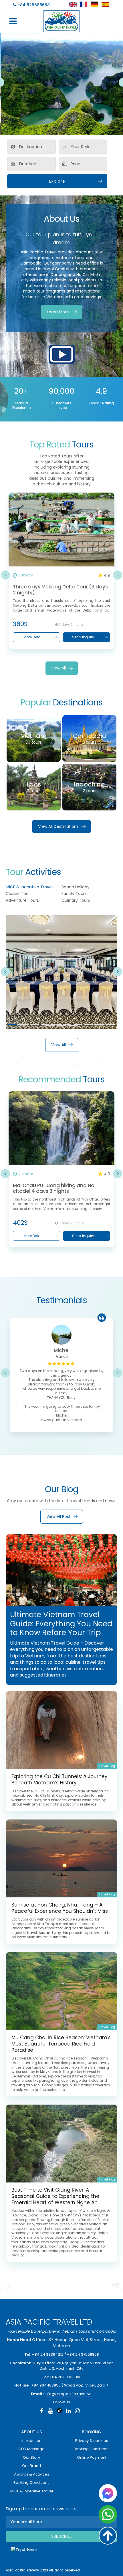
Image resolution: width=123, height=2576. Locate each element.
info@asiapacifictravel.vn (68, 2394)
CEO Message (31, 2449)
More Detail (35, 637)
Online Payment (92, 2457)
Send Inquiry (85, 637)
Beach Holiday (76, 887)
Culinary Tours (76, 900)
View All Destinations (58, 826)
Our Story (31, 2457)
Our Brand (31, 2466)
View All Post (58, 1516)
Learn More (58, 312)
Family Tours (74, 893)
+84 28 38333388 (66, 2377)
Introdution (31, 2441)
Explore (57, 181)
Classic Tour (18, 893)
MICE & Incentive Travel (29, 887)
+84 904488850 (46, 2385)
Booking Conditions (31, 2483)
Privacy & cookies (92, 2441)
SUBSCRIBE (61, 2536)
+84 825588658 (33, 5)
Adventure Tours (22, 900)
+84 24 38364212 (48, 2354)
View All (58, 668)
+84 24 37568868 (83, 2354)
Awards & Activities (32, 2474)
